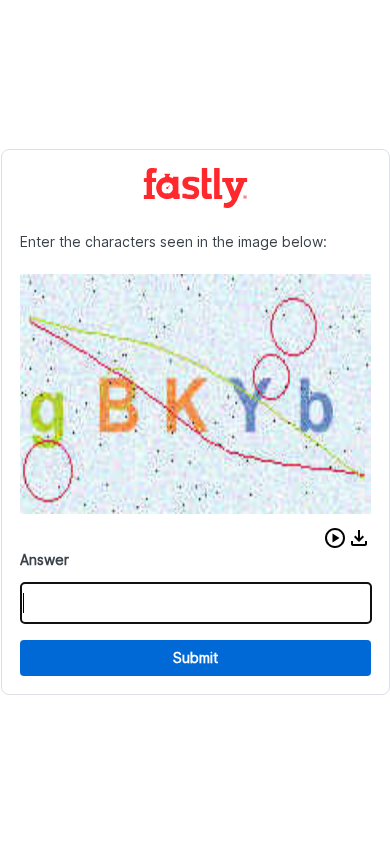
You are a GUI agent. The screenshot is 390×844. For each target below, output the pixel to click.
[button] (335, 538)
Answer (44, 559)
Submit (195, 657)
